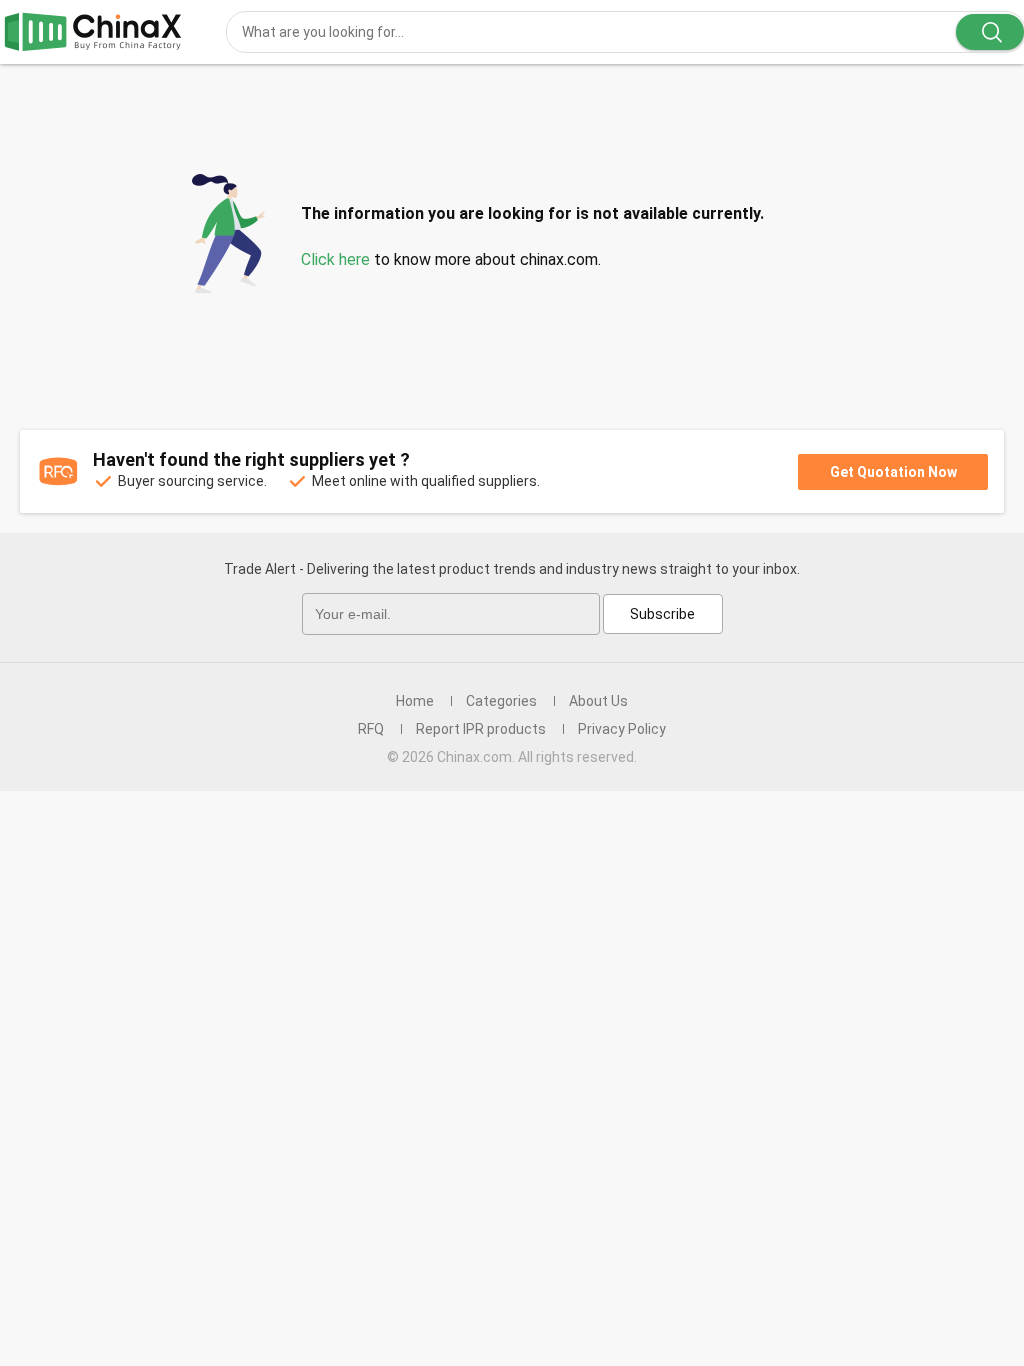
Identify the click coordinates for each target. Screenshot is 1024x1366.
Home (415, 701)
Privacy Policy (622, 729)
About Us (598, 701)
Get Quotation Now (893, 472)
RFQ (371, 729)
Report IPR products (481, 729)
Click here (335, 259)
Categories (501, 701)
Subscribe (662, 614)
